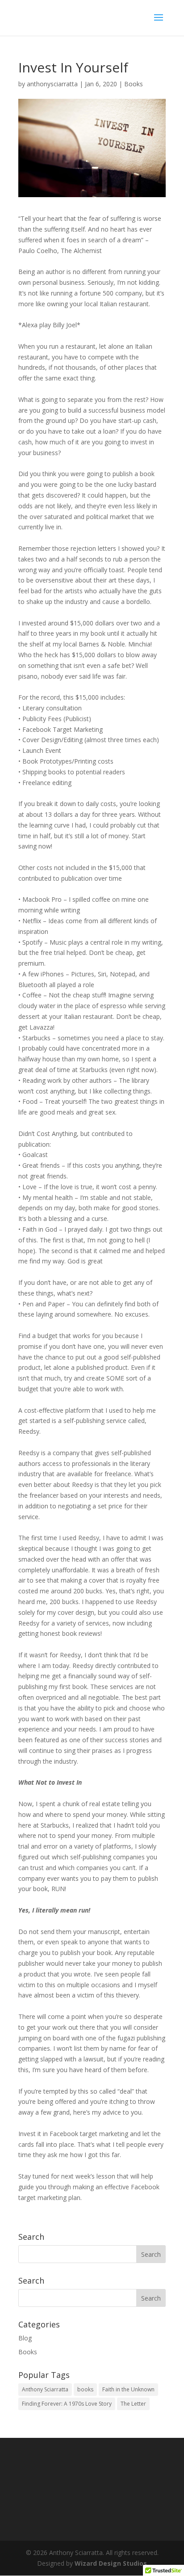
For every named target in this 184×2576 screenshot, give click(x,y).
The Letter (133, 2404)
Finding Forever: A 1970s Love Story (67, 2404)
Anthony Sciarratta (45, 2389)
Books (134, 84)
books (85, 2389)
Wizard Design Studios (111, 2563)
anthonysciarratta (52, 84)
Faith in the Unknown (128, 2389)
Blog (25, 2338)
